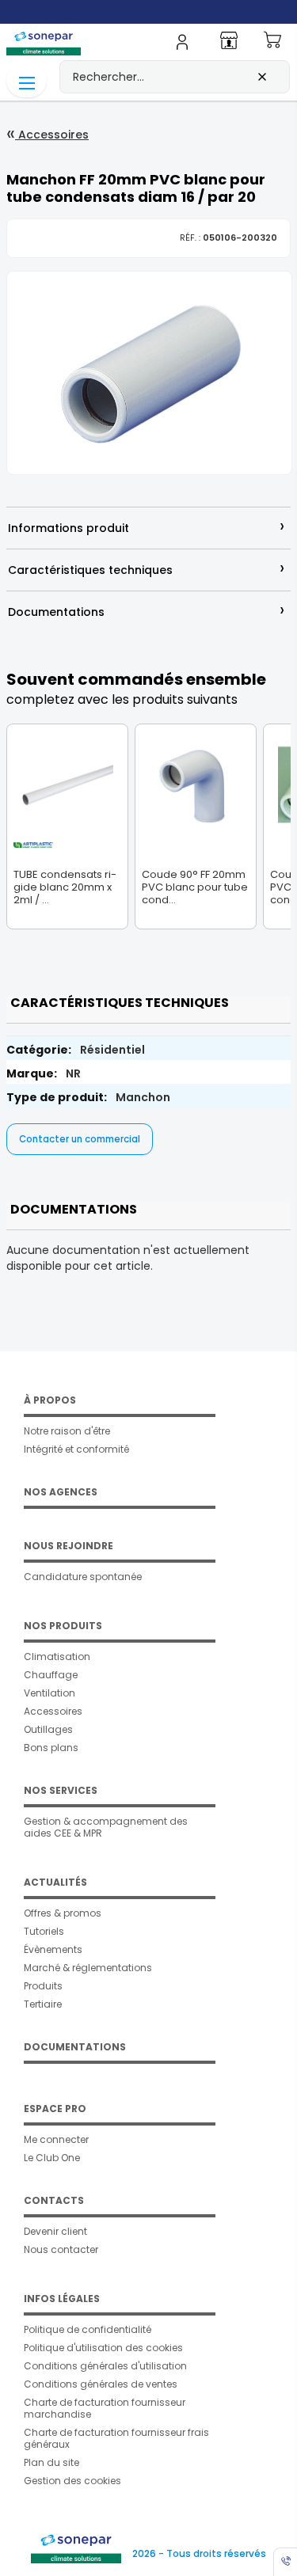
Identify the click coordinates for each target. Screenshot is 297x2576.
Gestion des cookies (72, 2481)
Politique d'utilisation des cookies (103, 2348)
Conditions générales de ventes (101, 2384)
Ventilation (49, 1693)
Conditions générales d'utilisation (105, 2366)
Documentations (75, 2047)
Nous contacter (61, 2249)
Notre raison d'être (67, 1431)
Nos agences (61, 1492)
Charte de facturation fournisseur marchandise (105, 2408)
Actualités (55, 1882)
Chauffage (51, 1675)
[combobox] (175, 77)
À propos (50, 1400)
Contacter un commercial (80, 1139)
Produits (43, 1986)
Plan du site (51, 2462)
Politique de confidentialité (88, 2329)
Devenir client (55, 2231)
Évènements (53, 1949)
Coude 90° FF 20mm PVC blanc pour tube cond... (195, 887)
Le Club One (52, 2158)
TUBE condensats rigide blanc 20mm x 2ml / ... (65, 887)
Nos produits (63, 1626)
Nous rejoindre (69, 1546)
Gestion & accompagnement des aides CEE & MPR (106, 1827)
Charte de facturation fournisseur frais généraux (116, 2438)
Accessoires (52, 135)
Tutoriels (44, 1931)
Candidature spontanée (83, 1577)
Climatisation (57, 1657)
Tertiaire (43, 2004)
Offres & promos (63, 1913)
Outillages (48, 1729)
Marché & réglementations (88, 1968)
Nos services (61, 1790)
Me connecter (56, 2139)
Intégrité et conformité (76, 1449)
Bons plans (51, 1748)
